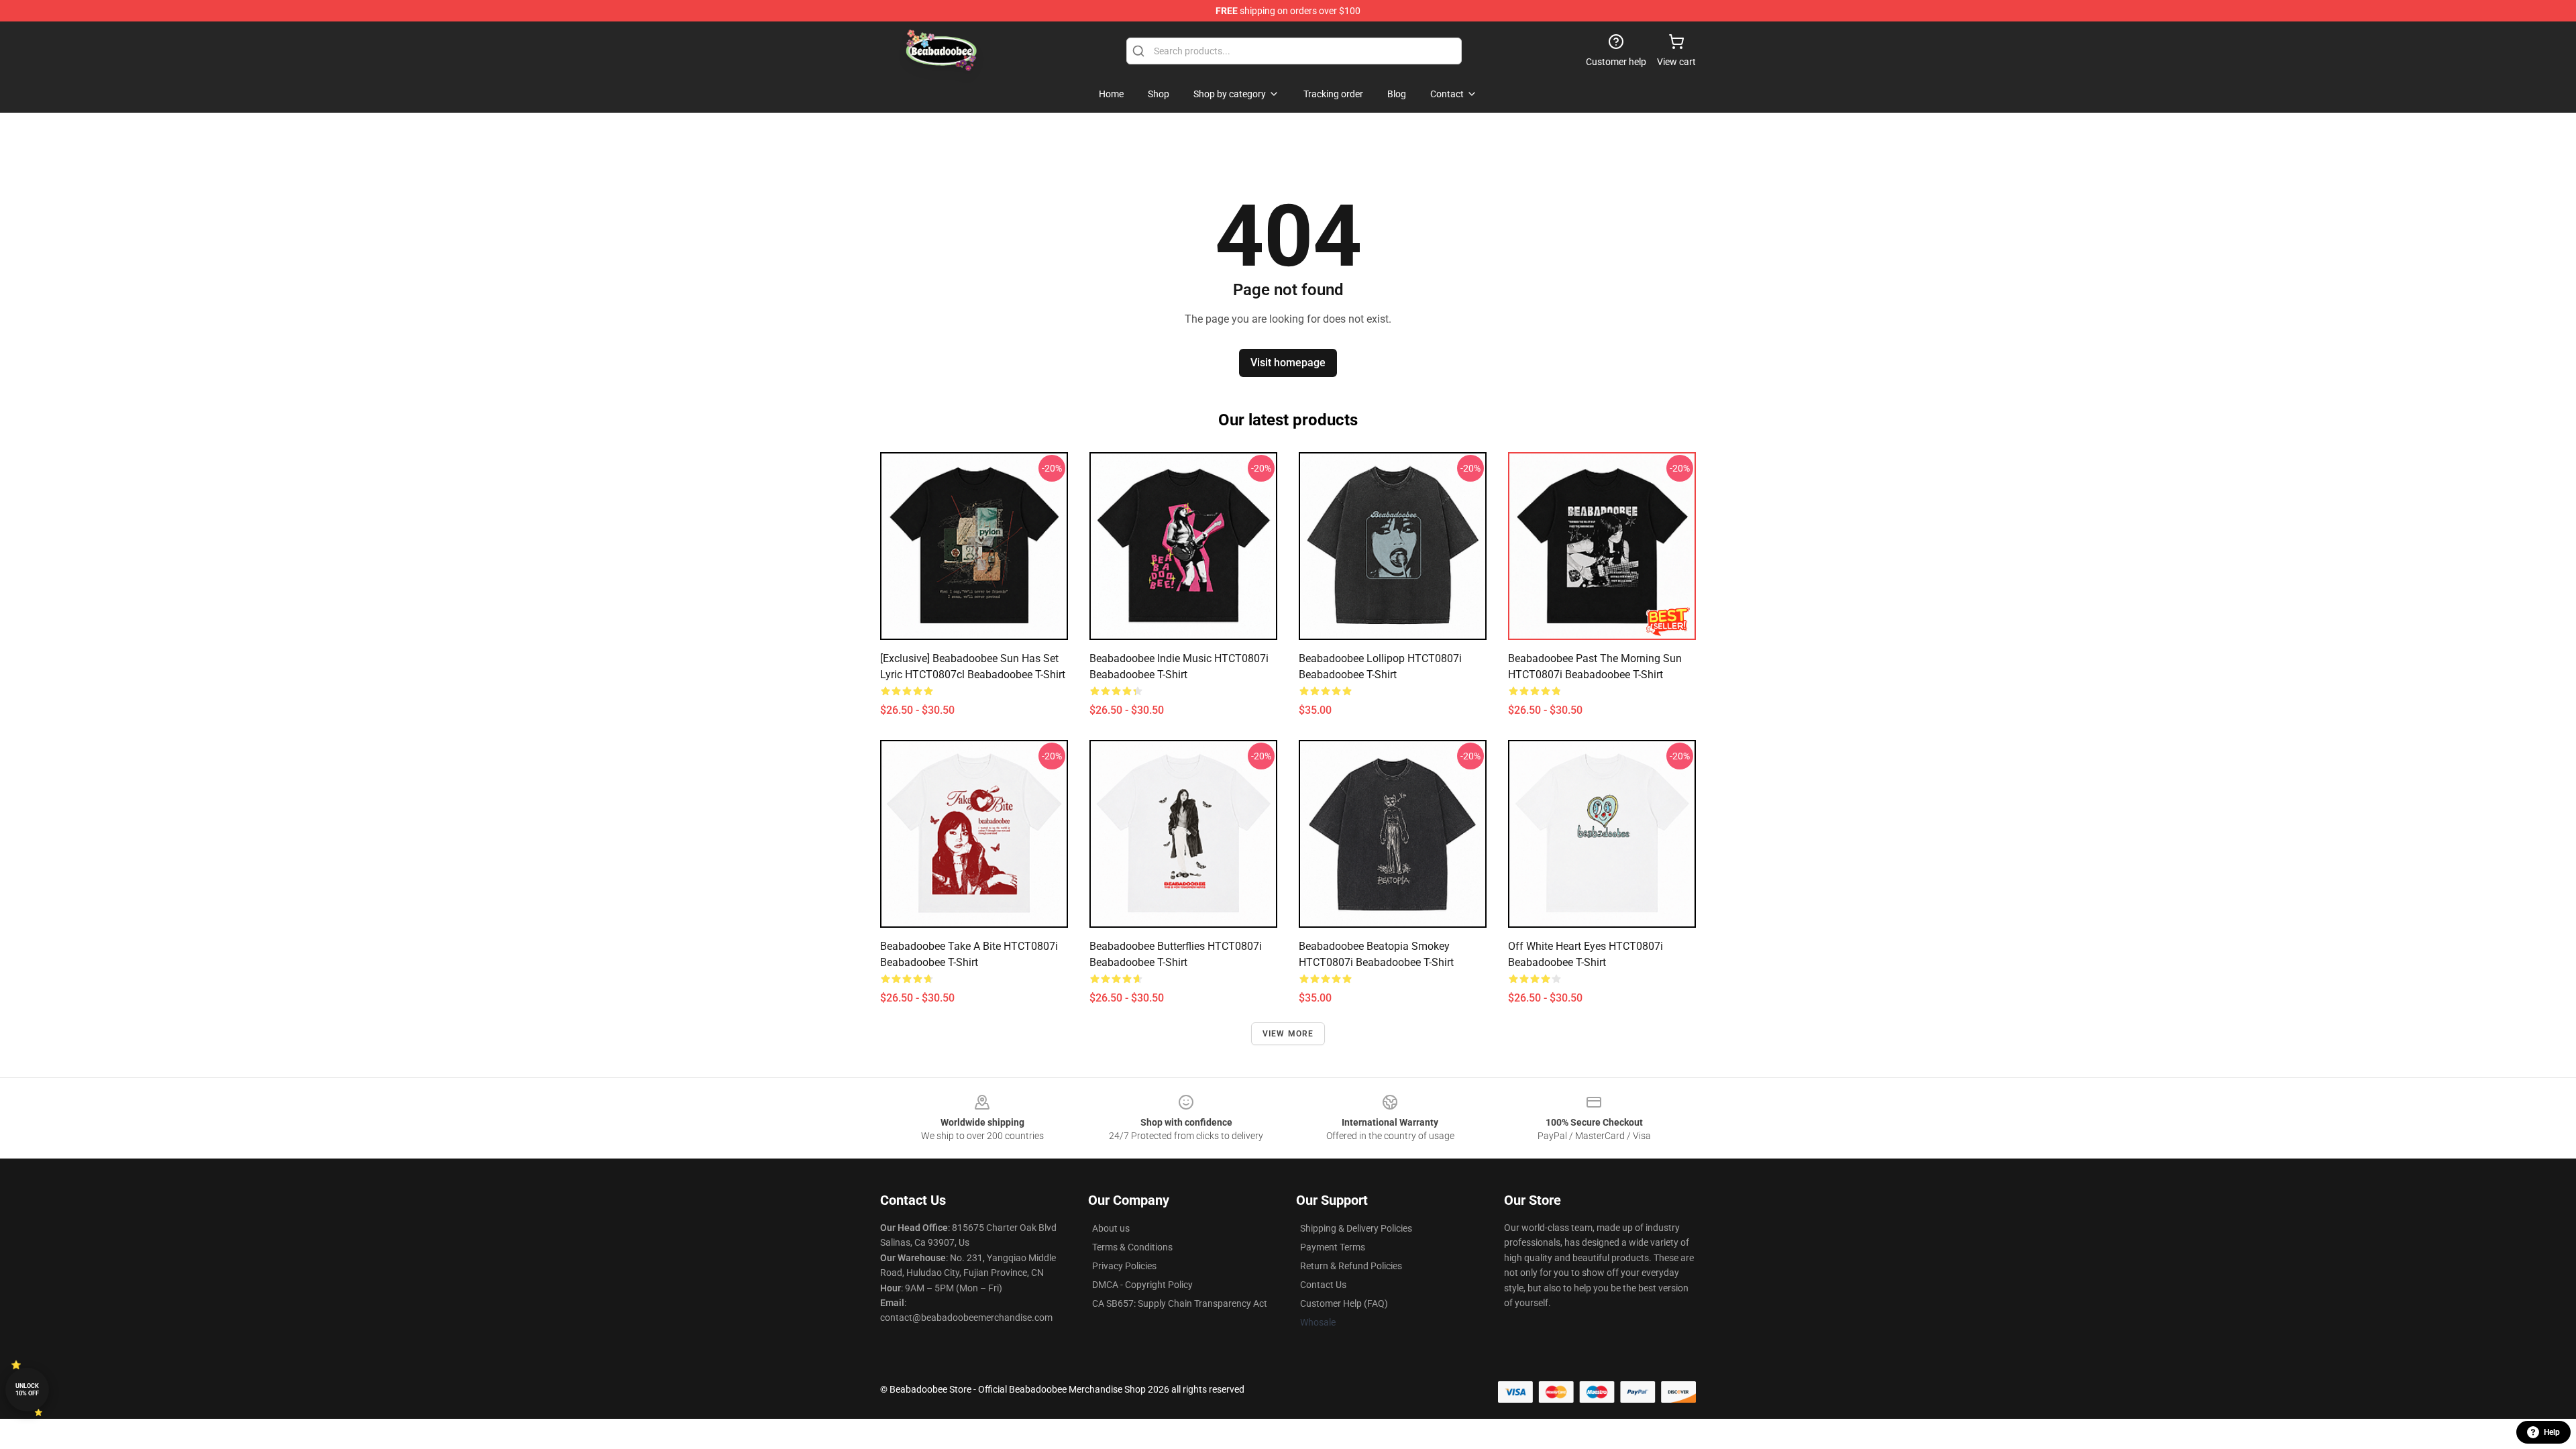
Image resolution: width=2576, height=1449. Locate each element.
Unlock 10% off (27, 1390)
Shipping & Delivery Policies (1356, 1228)
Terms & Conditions (1132, 1247)
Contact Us (1323, 1285)
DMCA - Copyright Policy (1142, 1285)
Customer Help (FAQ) (1344, 1303)
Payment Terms (1333, 1247)
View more (1288, 1034)
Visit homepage (1288, 363)
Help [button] (2552, 1432)
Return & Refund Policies (1351, 1266)
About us (1111, 1228)
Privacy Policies (1124, 1266)
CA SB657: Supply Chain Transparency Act (1180, 1303)
